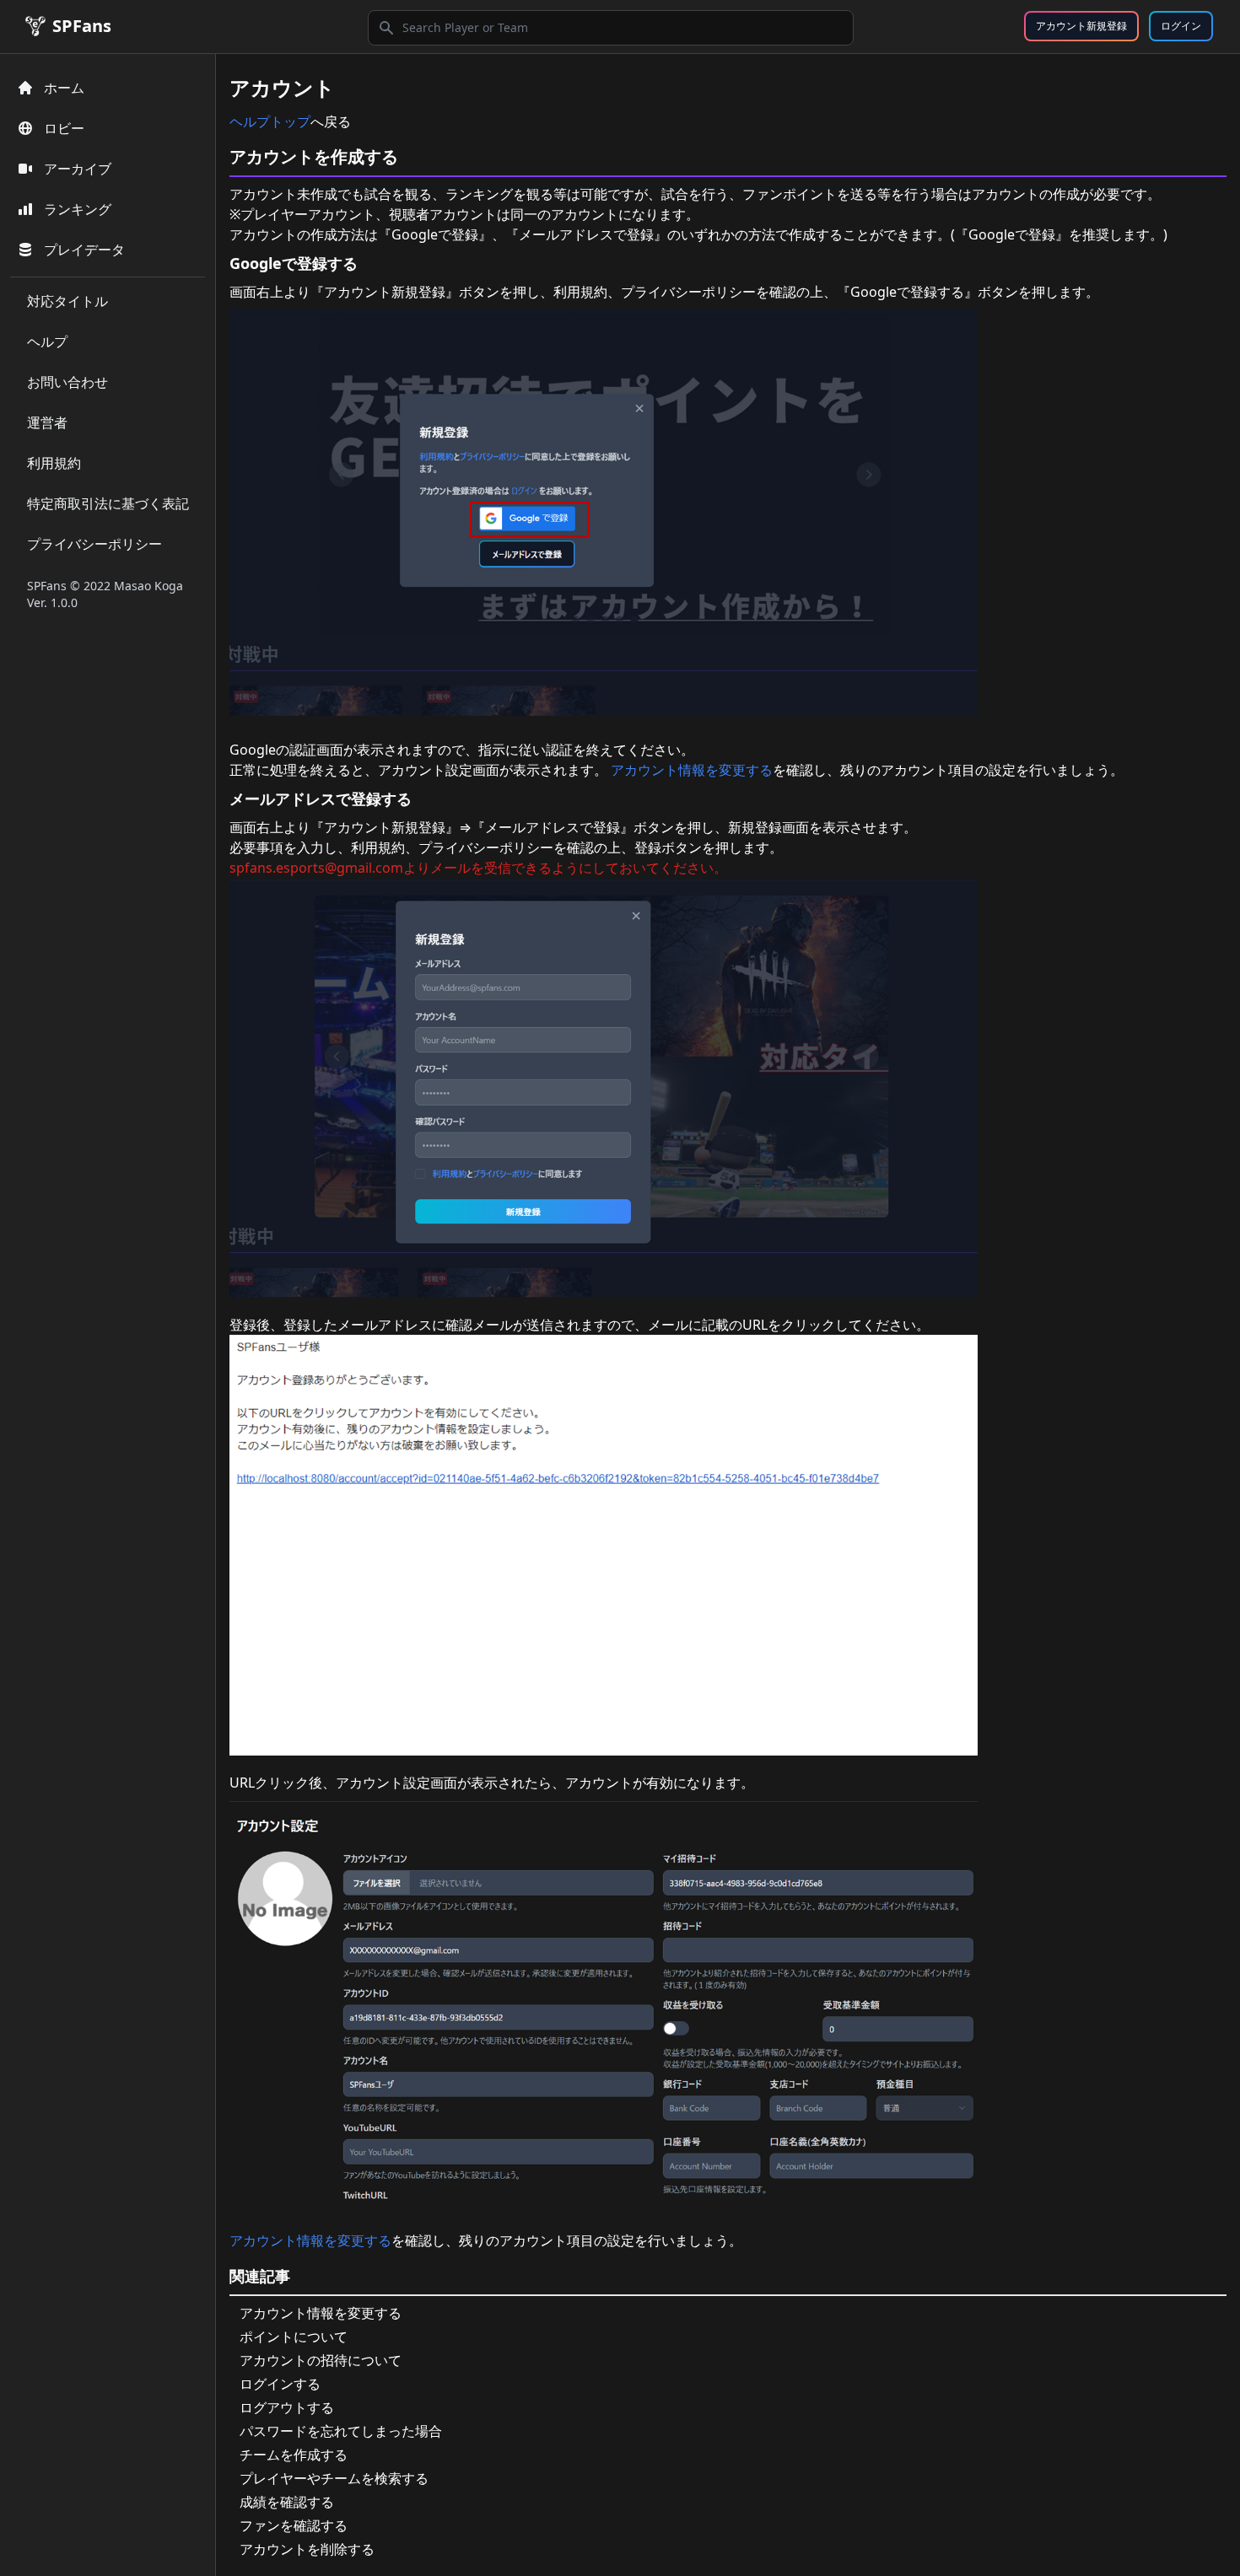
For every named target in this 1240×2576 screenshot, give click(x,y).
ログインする (280, 2384)
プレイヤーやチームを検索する (334, 2478)
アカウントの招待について (321, 2360)
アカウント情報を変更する (692, 770)
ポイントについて (294, 2337)
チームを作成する (294, 2455)
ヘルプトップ (270, 121)
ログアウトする (287, 2407)
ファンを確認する (294, 2525)
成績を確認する (287, 2502)
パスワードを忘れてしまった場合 (341, 2431)
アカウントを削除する (307, 2549)
